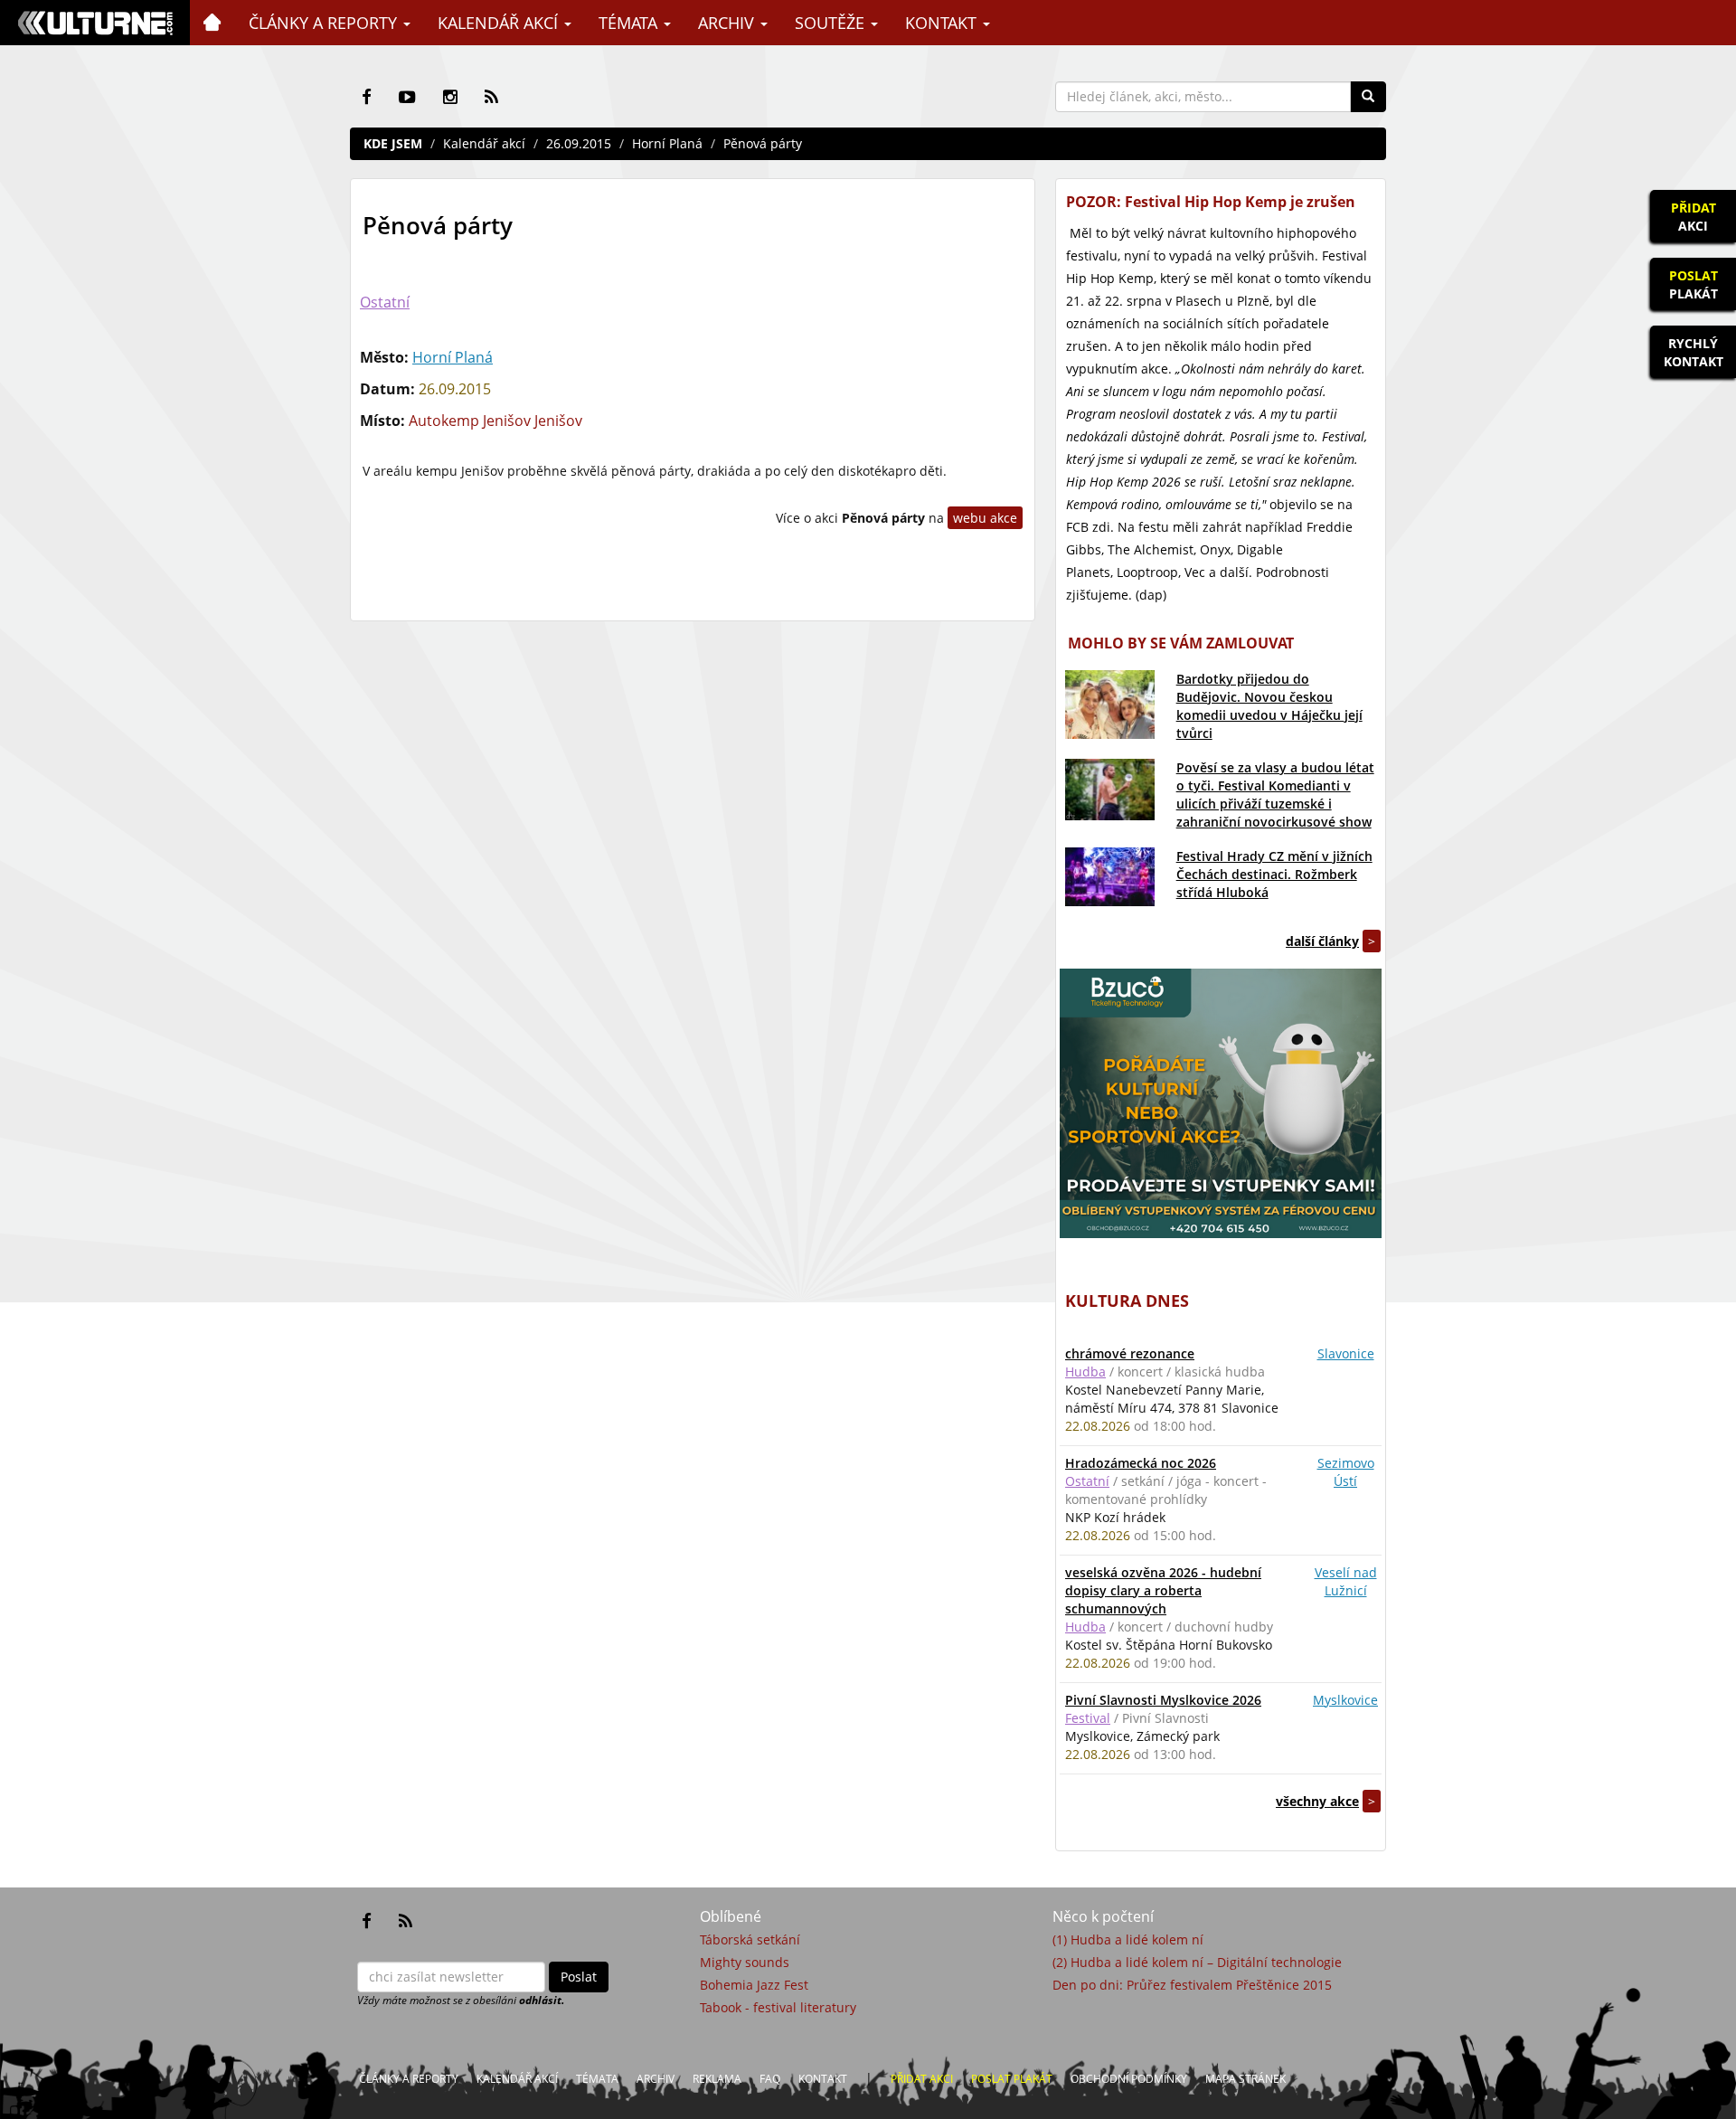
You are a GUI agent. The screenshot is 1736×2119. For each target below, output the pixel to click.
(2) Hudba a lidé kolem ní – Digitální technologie (1197, 1962)
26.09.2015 (579, 143)
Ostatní (385, 302)
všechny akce (1317, 1801)
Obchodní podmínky (1129, 2079)
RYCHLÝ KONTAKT (1694, 352)
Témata (630, 23)
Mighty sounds (745, 1962)
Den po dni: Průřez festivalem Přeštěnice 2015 (1192, 1985)
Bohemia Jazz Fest (754, 1985)
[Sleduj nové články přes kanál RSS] (491, 97)
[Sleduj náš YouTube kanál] (407, 97)
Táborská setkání (750, 1939)
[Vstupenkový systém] (1221, 1103)
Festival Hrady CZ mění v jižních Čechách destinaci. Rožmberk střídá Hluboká (1274, 874)
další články (1322, 941)
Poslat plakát (1012, 2079)
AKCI (1694, 217)
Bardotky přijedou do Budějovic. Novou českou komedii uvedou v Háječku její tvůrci (1269, 706)
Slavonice (1346, 1353)
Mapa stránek (1245, 2079)
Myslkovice (1345, 1700)
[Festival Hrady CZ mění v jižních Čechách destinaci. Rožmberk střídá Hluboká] (1110, 877)
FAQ (770, 2079)
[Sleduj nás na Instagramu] (450, 97)
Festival (1088, 1718)
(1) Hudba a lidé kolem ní (1128, 1939)
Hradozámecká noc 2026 (1141, 1463)
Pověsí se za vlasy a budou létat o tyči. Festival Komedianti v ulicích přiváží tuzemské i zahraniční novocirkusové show (1275, 795)
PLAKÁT (1694, 284)
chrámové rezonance (1130, 1353)
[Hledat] (1368, 97)
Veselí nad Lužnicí (1346, 1581)
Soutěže (832, 23)
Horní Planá (667, 143)
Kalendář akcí (500, 23)
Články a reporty (325, 23)
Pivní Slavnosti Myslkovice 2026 (1163, 1700)
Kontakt (943, 23)
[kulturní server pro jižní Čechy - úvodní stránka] (95, 23)
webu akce (985, 518)
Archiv (728, 23)
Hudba (1085, 1372)
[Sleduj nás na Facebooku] (367, 97)
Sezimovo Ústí (1346, 1472)
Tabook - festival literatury (778, 2007)
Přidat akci (922, 2079)
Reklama (717, 2079)
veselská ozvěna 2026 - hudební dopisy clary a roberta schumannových (1163, 1590)
